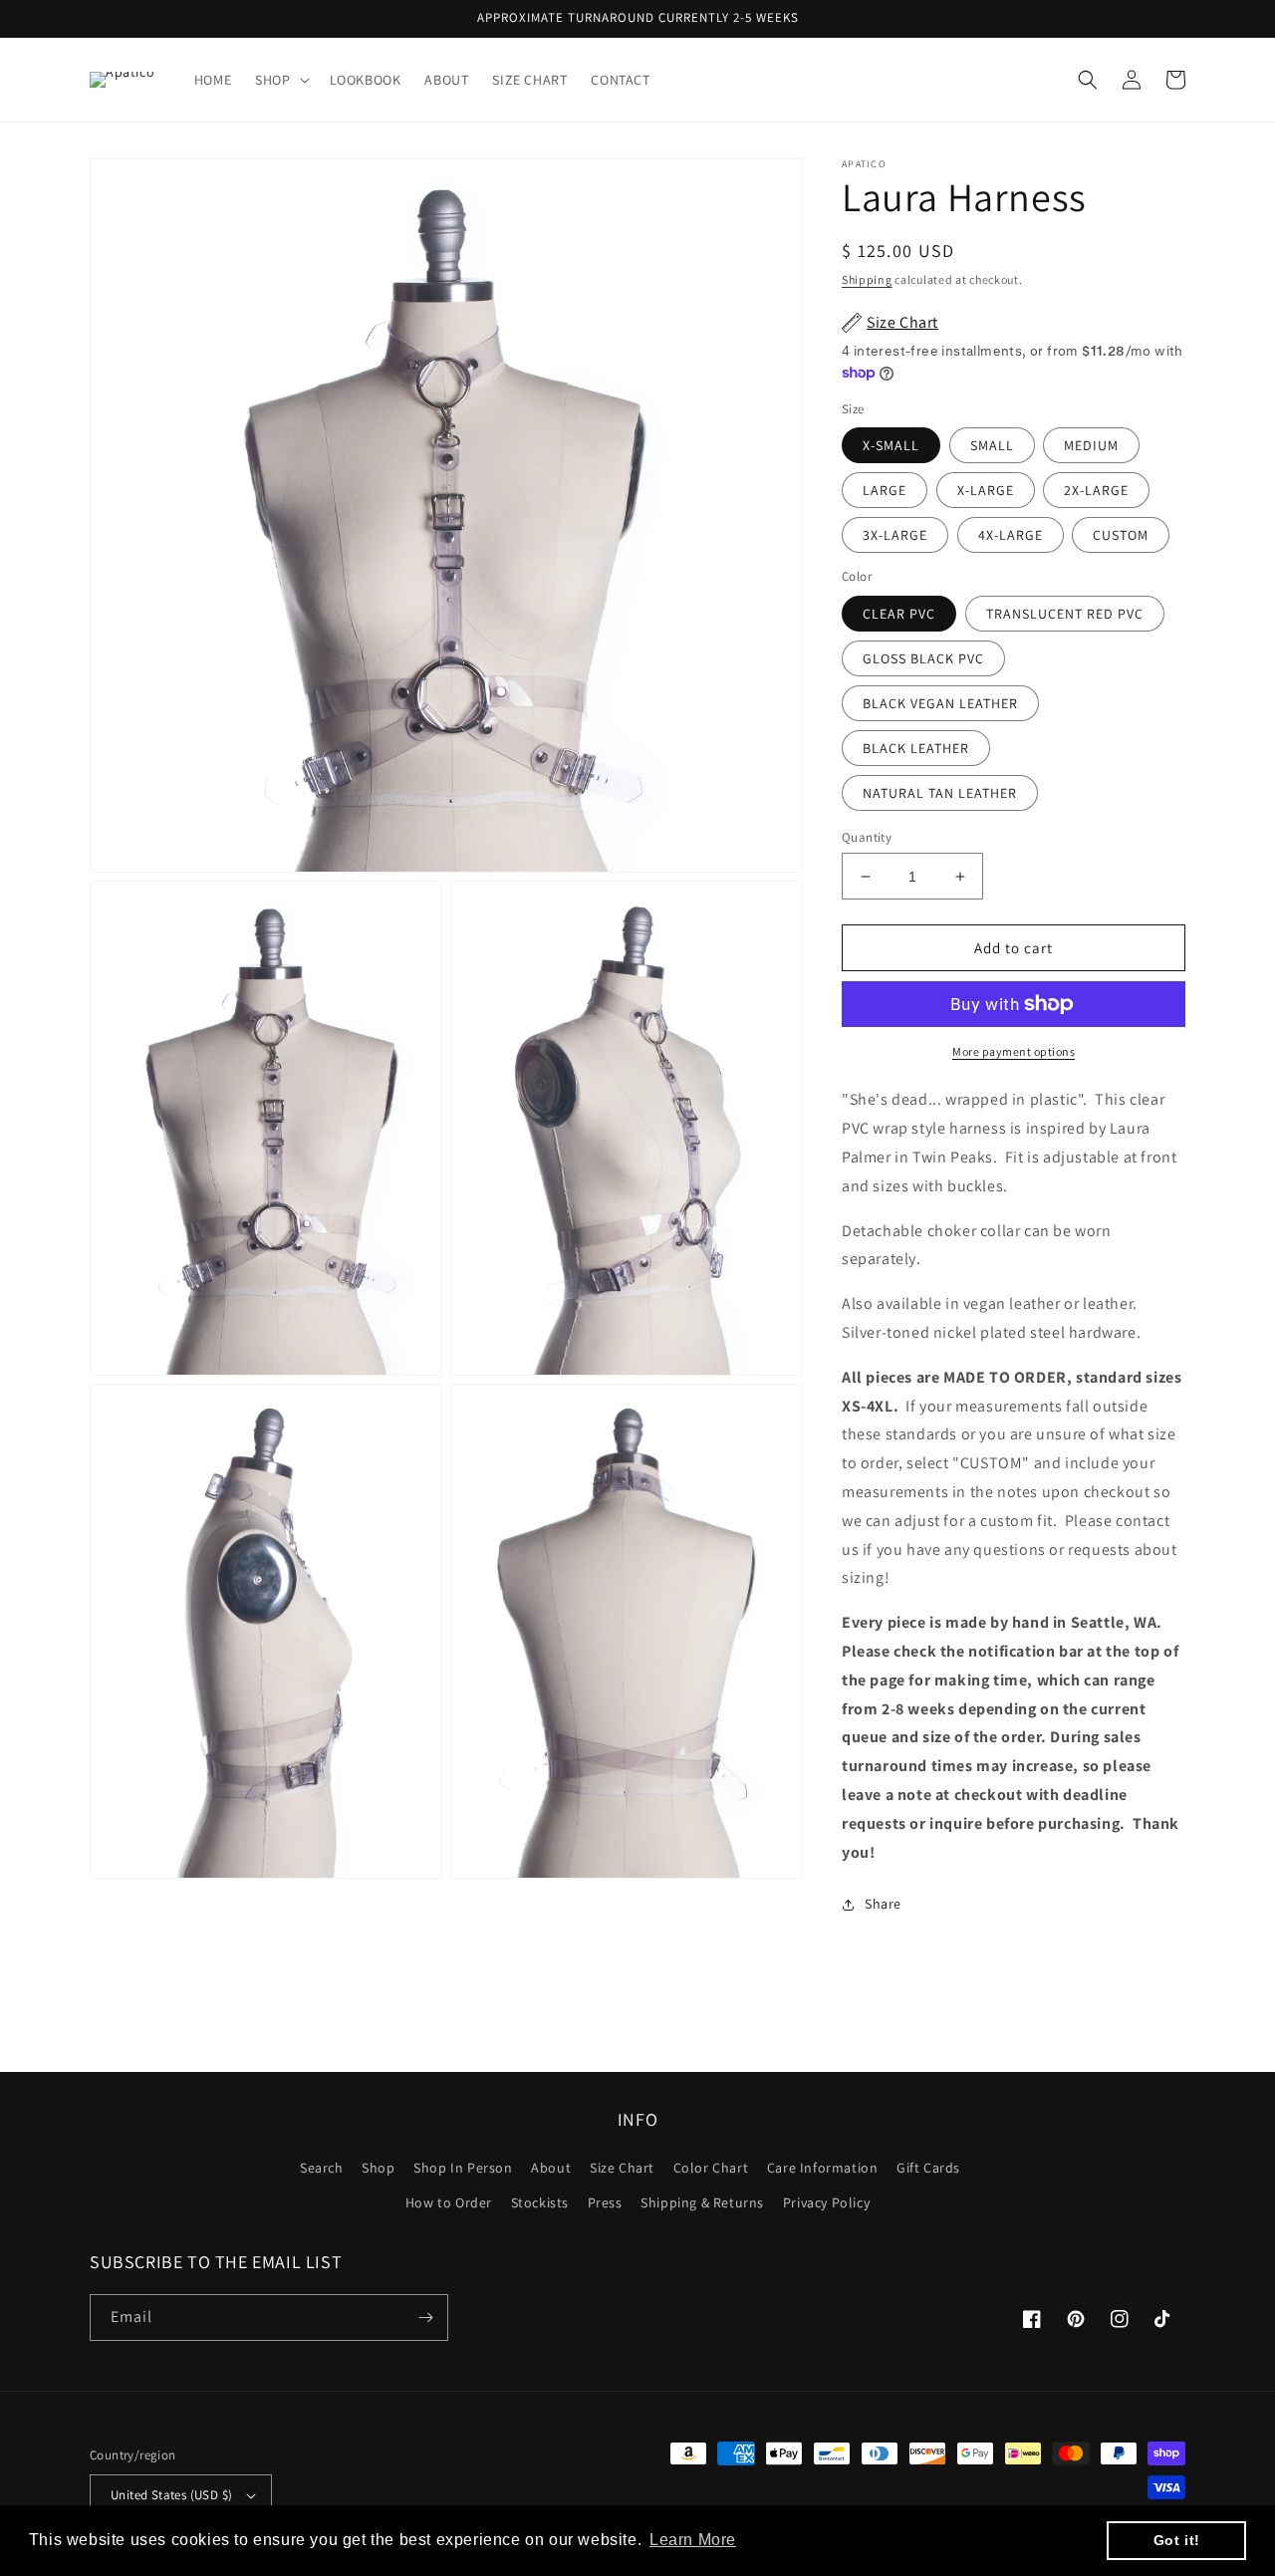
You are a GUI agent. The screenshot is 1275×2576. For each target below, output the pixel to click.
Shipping (867, 279)
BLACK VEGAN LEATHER (940, 703)
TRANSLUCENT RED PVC (1065, 614)
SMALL (992, 445)
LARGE (885, 490)
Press (605, 2202)
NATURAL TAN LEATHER (940, 793)
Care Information (823, 2168)
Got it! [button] (1177, 2540)
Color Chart (711, 2168)
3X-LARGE (895, 535)
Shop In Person (463, 2168)
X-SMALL (891, 445)
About (551, 2168)
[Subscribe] (425, 2318)
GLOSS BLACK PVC (923, 658)
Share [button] (883, 1904)
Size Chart (622, 2168)
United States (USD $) (171, 2495)
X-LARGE (986, 490)
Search (322, 2168)
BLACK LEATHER (916, 748)
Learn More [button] (693, 2540)
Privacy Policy (826, 2202)
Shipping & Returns (702, 2202)
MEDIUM (1091, 445)
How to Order (449, 2202)
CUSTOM (1121, 535)
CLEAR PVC (899, 614)
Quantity (867, 837)
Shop (378, 2168)
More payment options (1014, 1051)
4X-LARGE (1011, 535)
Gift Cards (928, 2168)
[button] (280, 80)
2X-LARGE (1096, 490)
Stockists (540, 2202)
